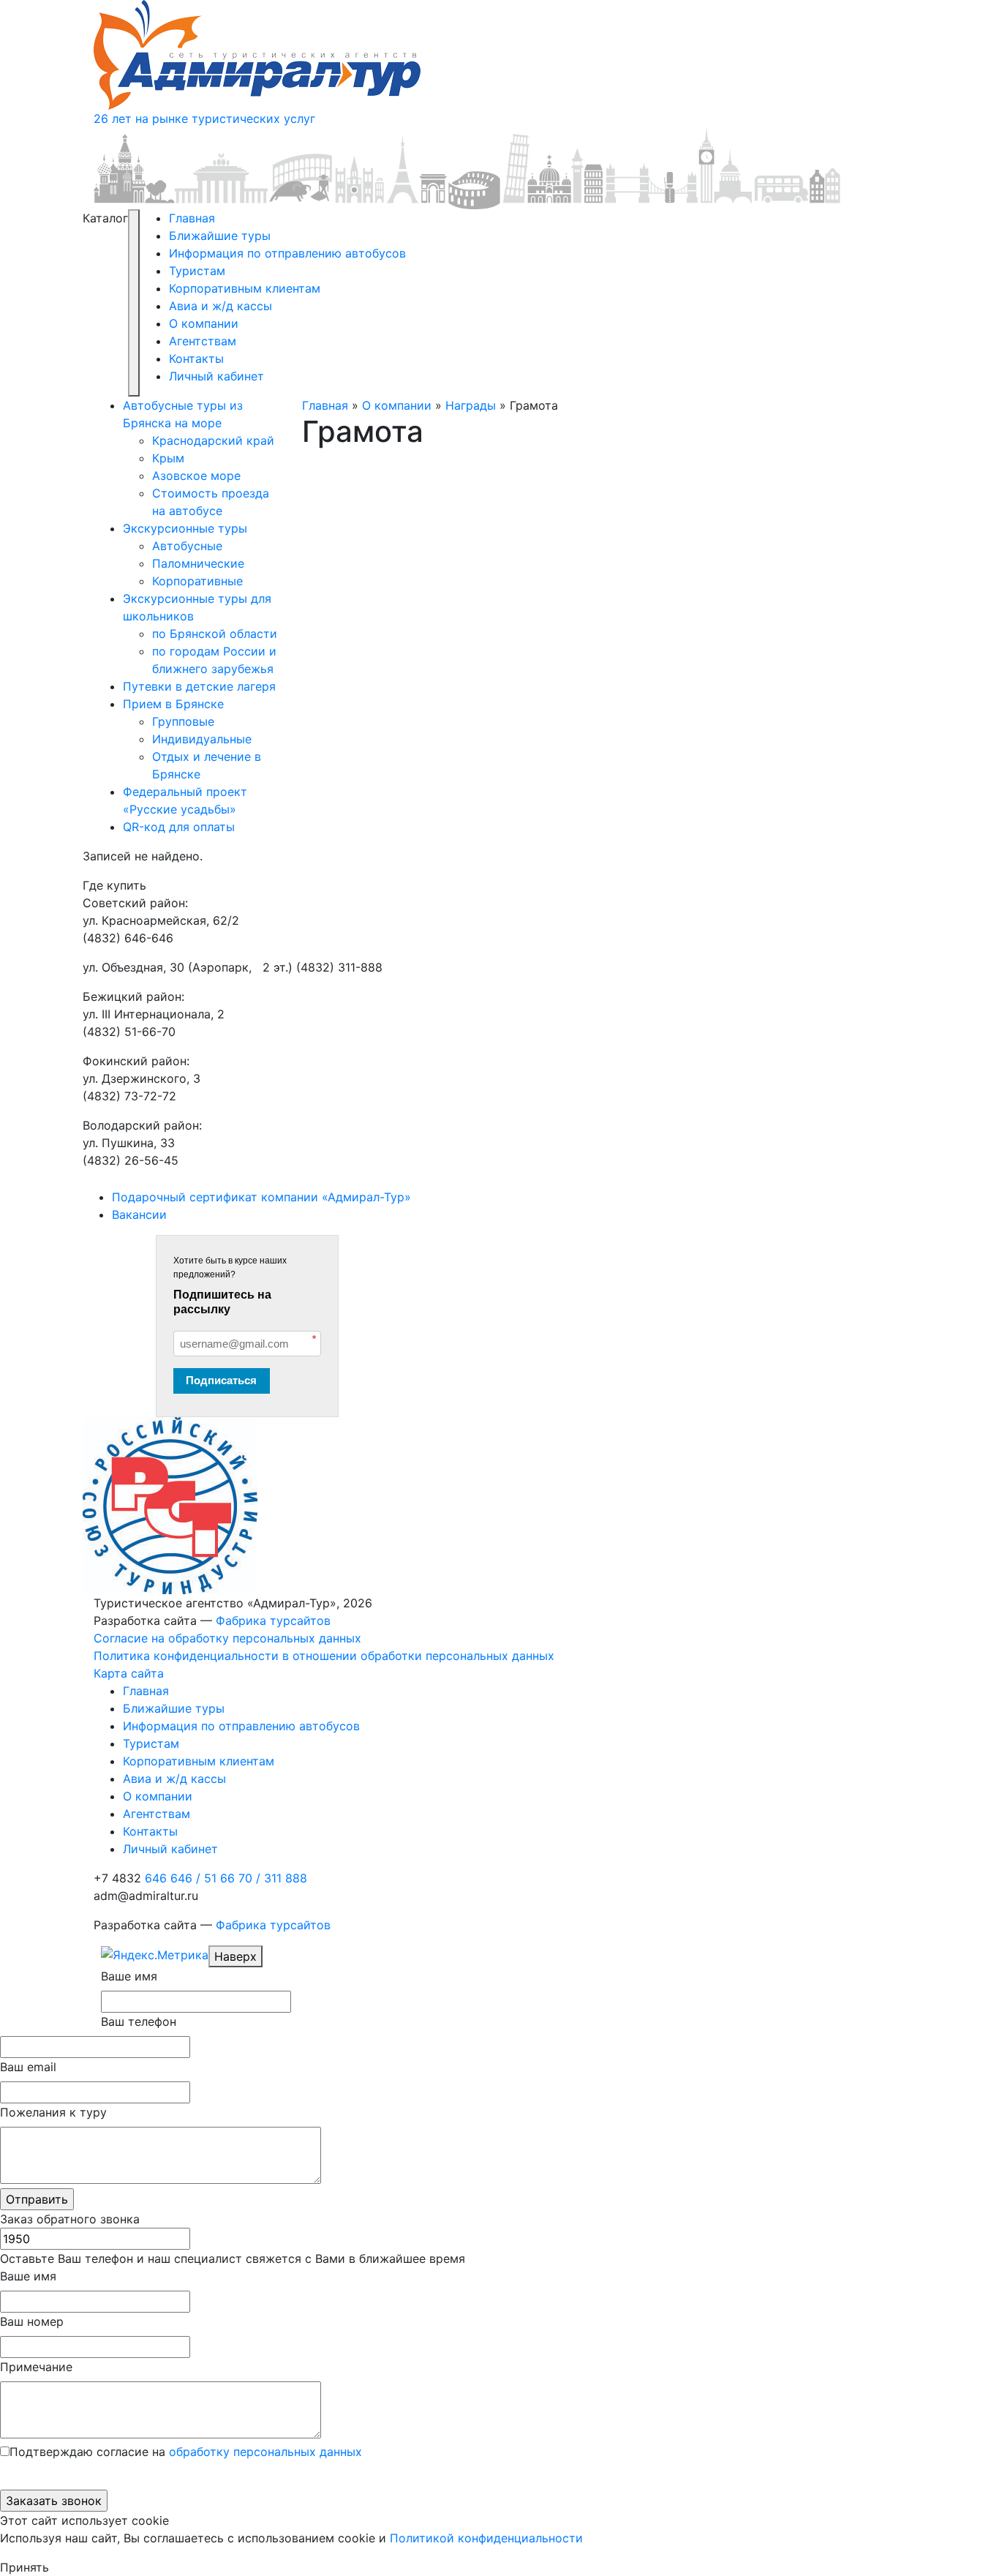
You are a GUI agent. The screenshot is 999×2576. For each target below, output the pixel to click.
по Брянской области (215, 634)
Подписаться (221, 1380)
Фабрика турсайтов (273, 1621)
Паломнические (198, 563)
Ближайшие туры (220, 236)
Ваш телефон (139, 2021)
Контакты (196, 358)
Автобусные (187, 546)
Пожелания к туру (53, 2112)
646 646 (173, 1878)
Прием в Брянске (173, 704)
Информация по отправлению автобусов (287, 253)
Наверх (235, 1956)
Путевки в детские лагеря (199, 686)
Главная (192, 218)
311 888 (286, 1878)
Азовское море (196, 476)
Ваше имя (129, 1976)
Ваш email (28, 2067)
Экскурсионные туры (185, 528)
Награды (471, 405)
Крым (168, 458)
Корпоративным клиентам (245, 288)
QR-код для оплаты (179, 827)
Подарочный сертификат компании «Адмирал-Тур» (261, 1197)
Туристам (197, 271)
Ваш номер (32, 2321)
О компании (204, 323)
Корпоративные (197, 581)
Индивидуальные (202, 739)
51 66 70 (232, 1878)
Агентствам (203, 341)
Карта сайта (129, 1673)
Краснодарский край (213, 440)
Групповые (183, 721)
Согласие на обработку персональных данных (227, 1638)
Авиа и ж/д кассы (220, 306)
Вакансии (139, 1214)
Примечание (36, 2367)
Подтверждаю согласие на (186, 2452)
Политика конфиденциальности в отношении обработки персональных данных (324, 1656)
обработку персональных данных (265, 2452)
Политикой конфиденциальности (486, 2538)
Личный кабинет (216, 376)
